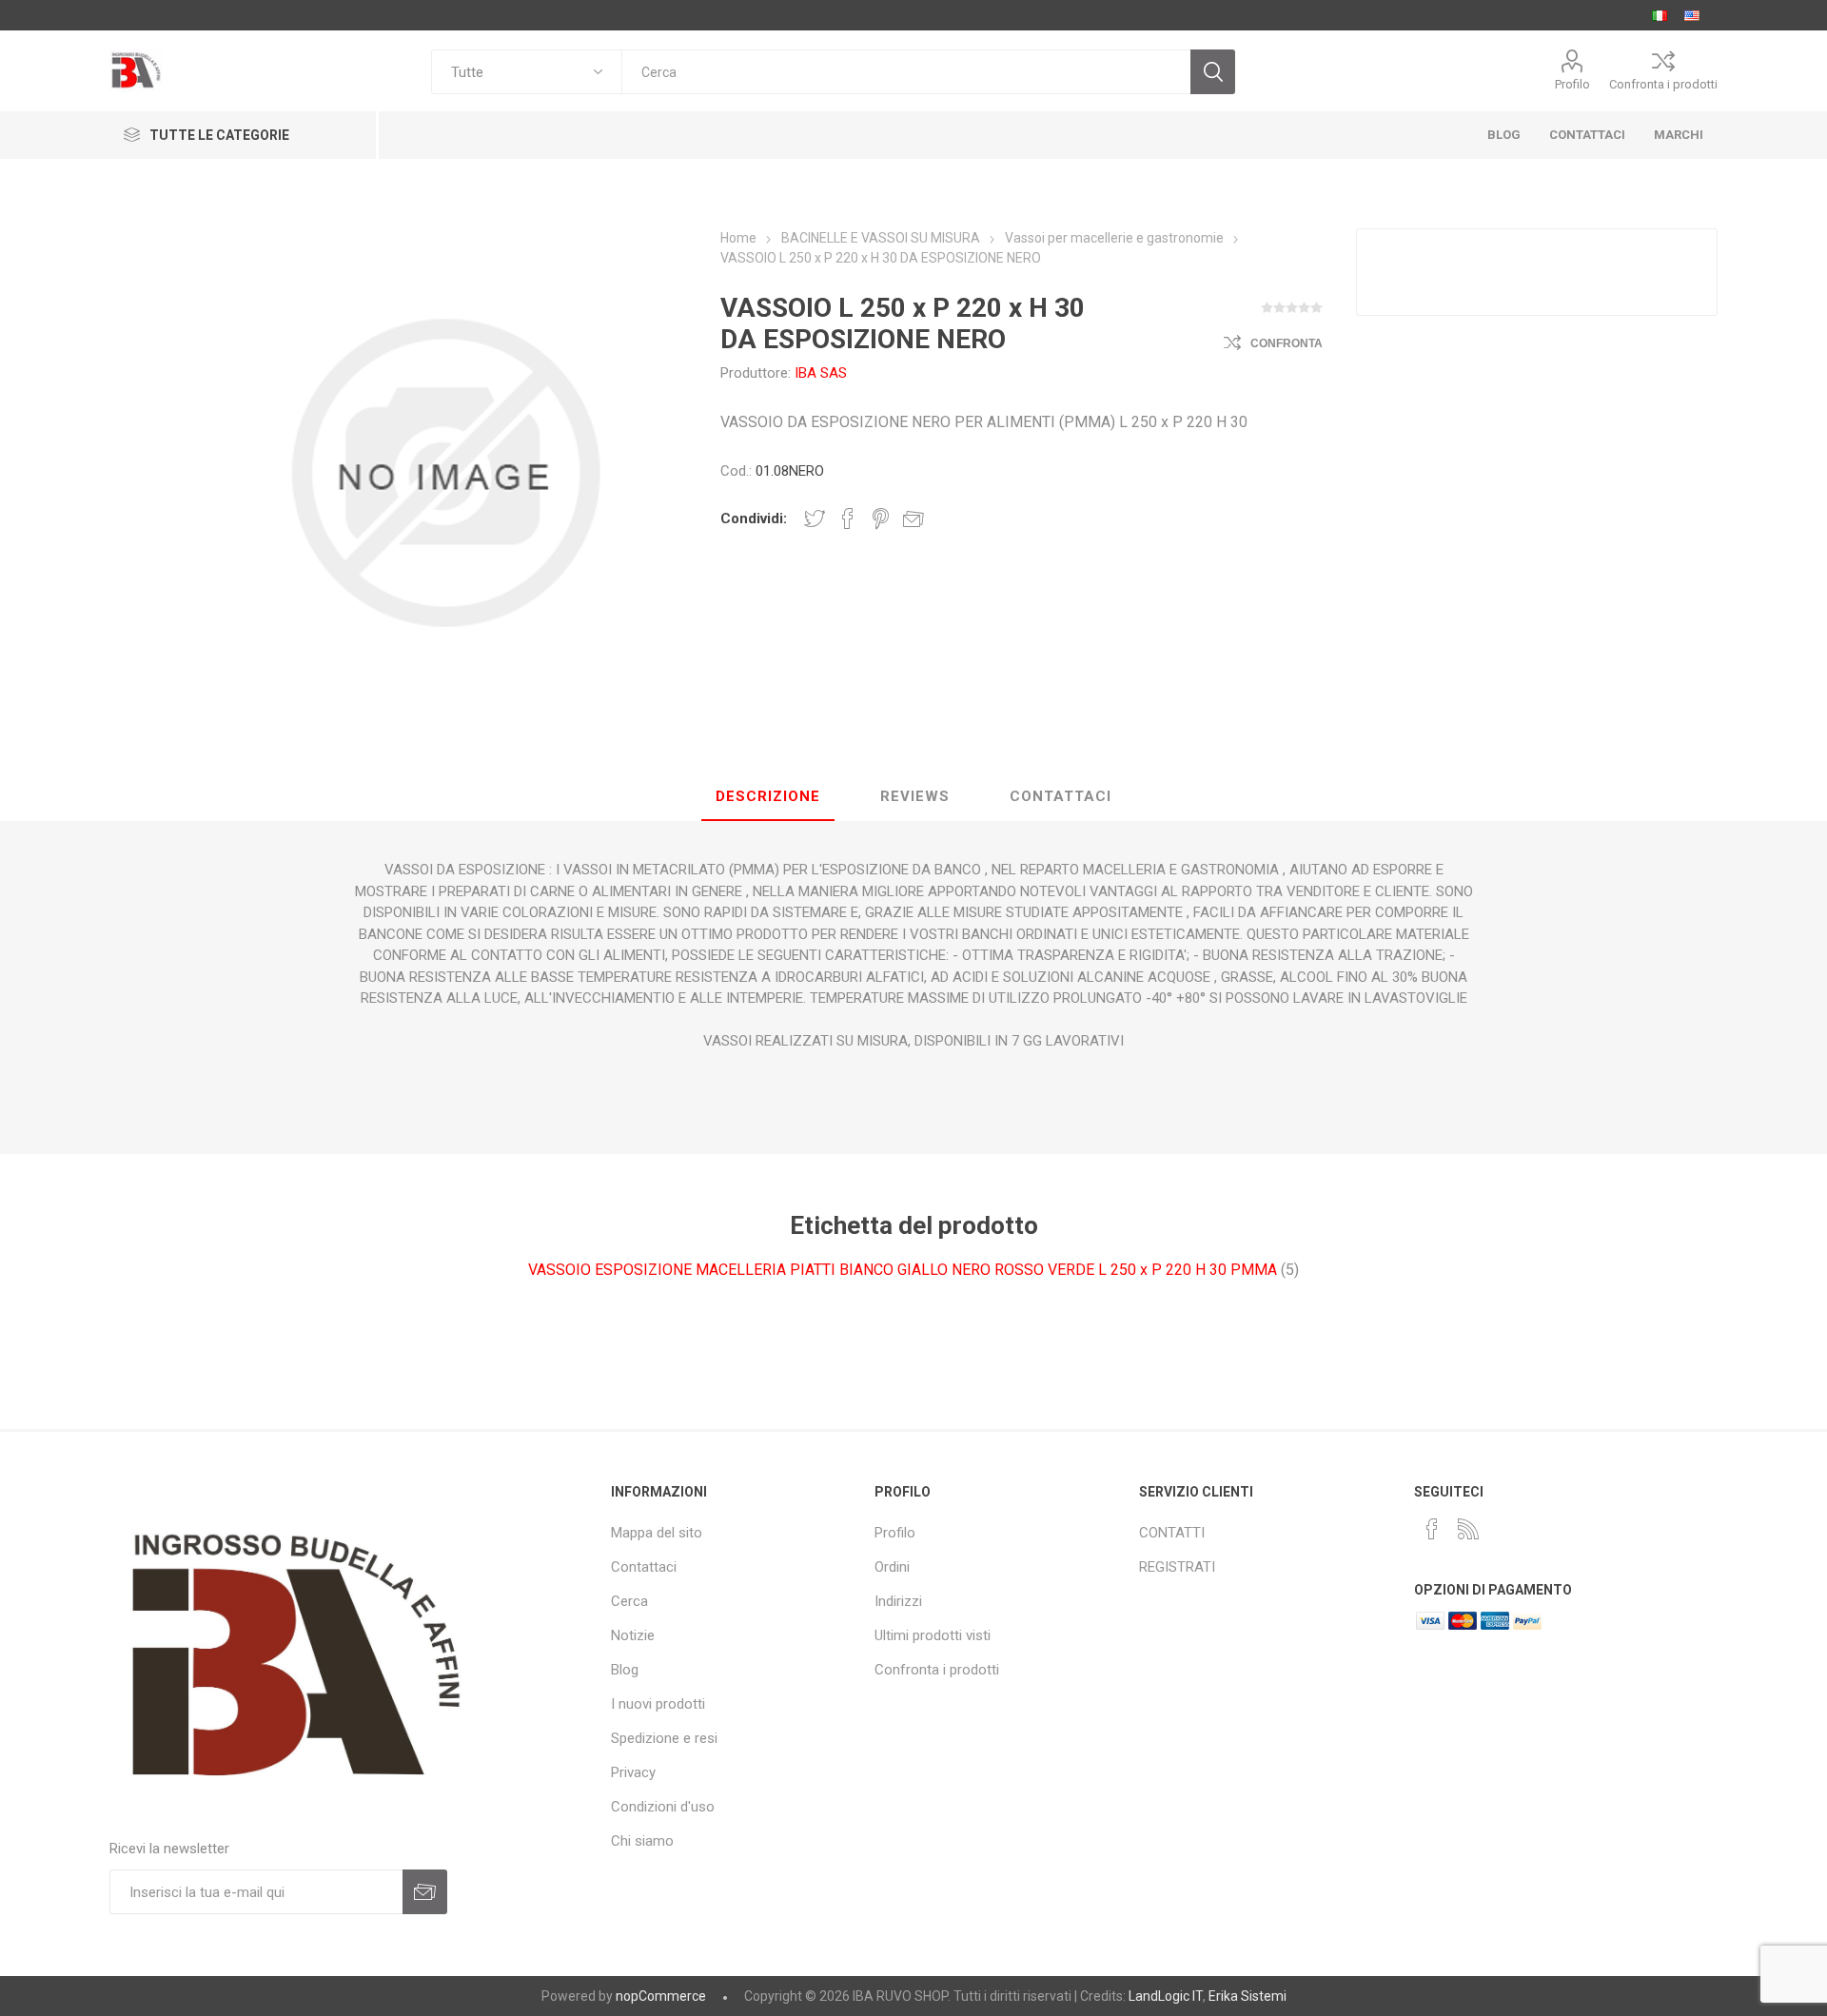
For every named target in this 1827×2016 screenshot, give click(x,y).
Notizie (633, 1635)
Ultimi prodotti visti (933, 1635)
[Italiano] (1660, 15)
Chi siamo (642, 1841)
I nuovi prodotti (658, 1704)
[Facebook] (1432, 1529)
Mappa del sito (657, 1533)
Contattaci (644, 1567)
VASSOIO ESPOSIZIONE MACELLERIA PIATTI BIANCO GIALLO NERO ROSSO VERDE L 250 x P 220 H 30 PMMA (903, 1270)
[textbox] (906, 72)
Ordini (892, 1567)
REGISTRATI (1177, 1567)
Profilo (1572, 84)
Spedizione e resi (664, 1738)
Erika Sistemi (1247, 1996)
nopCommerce (661, 1996)
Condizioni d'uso (663, 1807)
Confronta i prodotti (1663, 84)
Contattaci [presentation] (1061, 796)
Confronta (1287, 343)
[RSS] (1468, 1529)
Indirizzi (898, 1601)
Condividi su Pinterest (881, 519)
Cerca (629, 1601)
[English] (1692, 15)
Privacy (633, 1772)
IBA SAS (821, 373)
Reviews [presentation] (915, 796)
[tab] (768, 797)
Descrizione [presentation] (768, 796)
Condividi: (754, 519)
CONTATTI (1172, 1533)
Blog (625, 1670)
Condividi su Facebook (848, 519)
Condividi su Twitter (815, 519)
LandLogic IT (1166, 1996)
